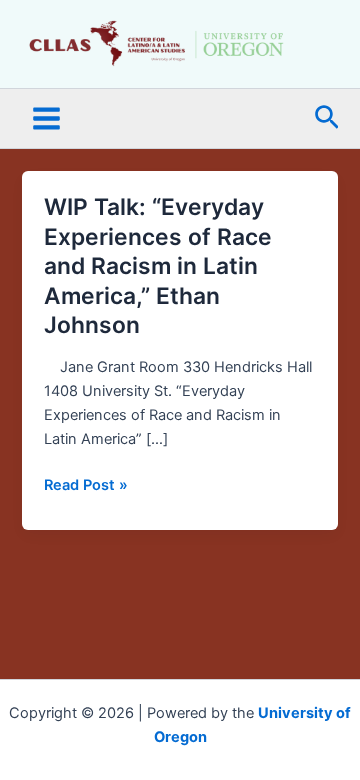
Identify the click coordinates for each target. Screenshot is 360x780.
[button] (327, 118)
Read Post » (86, 485)
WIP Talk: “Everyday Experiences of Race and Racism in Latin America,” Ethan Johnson (158, 266)
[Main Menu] (46, 118)
